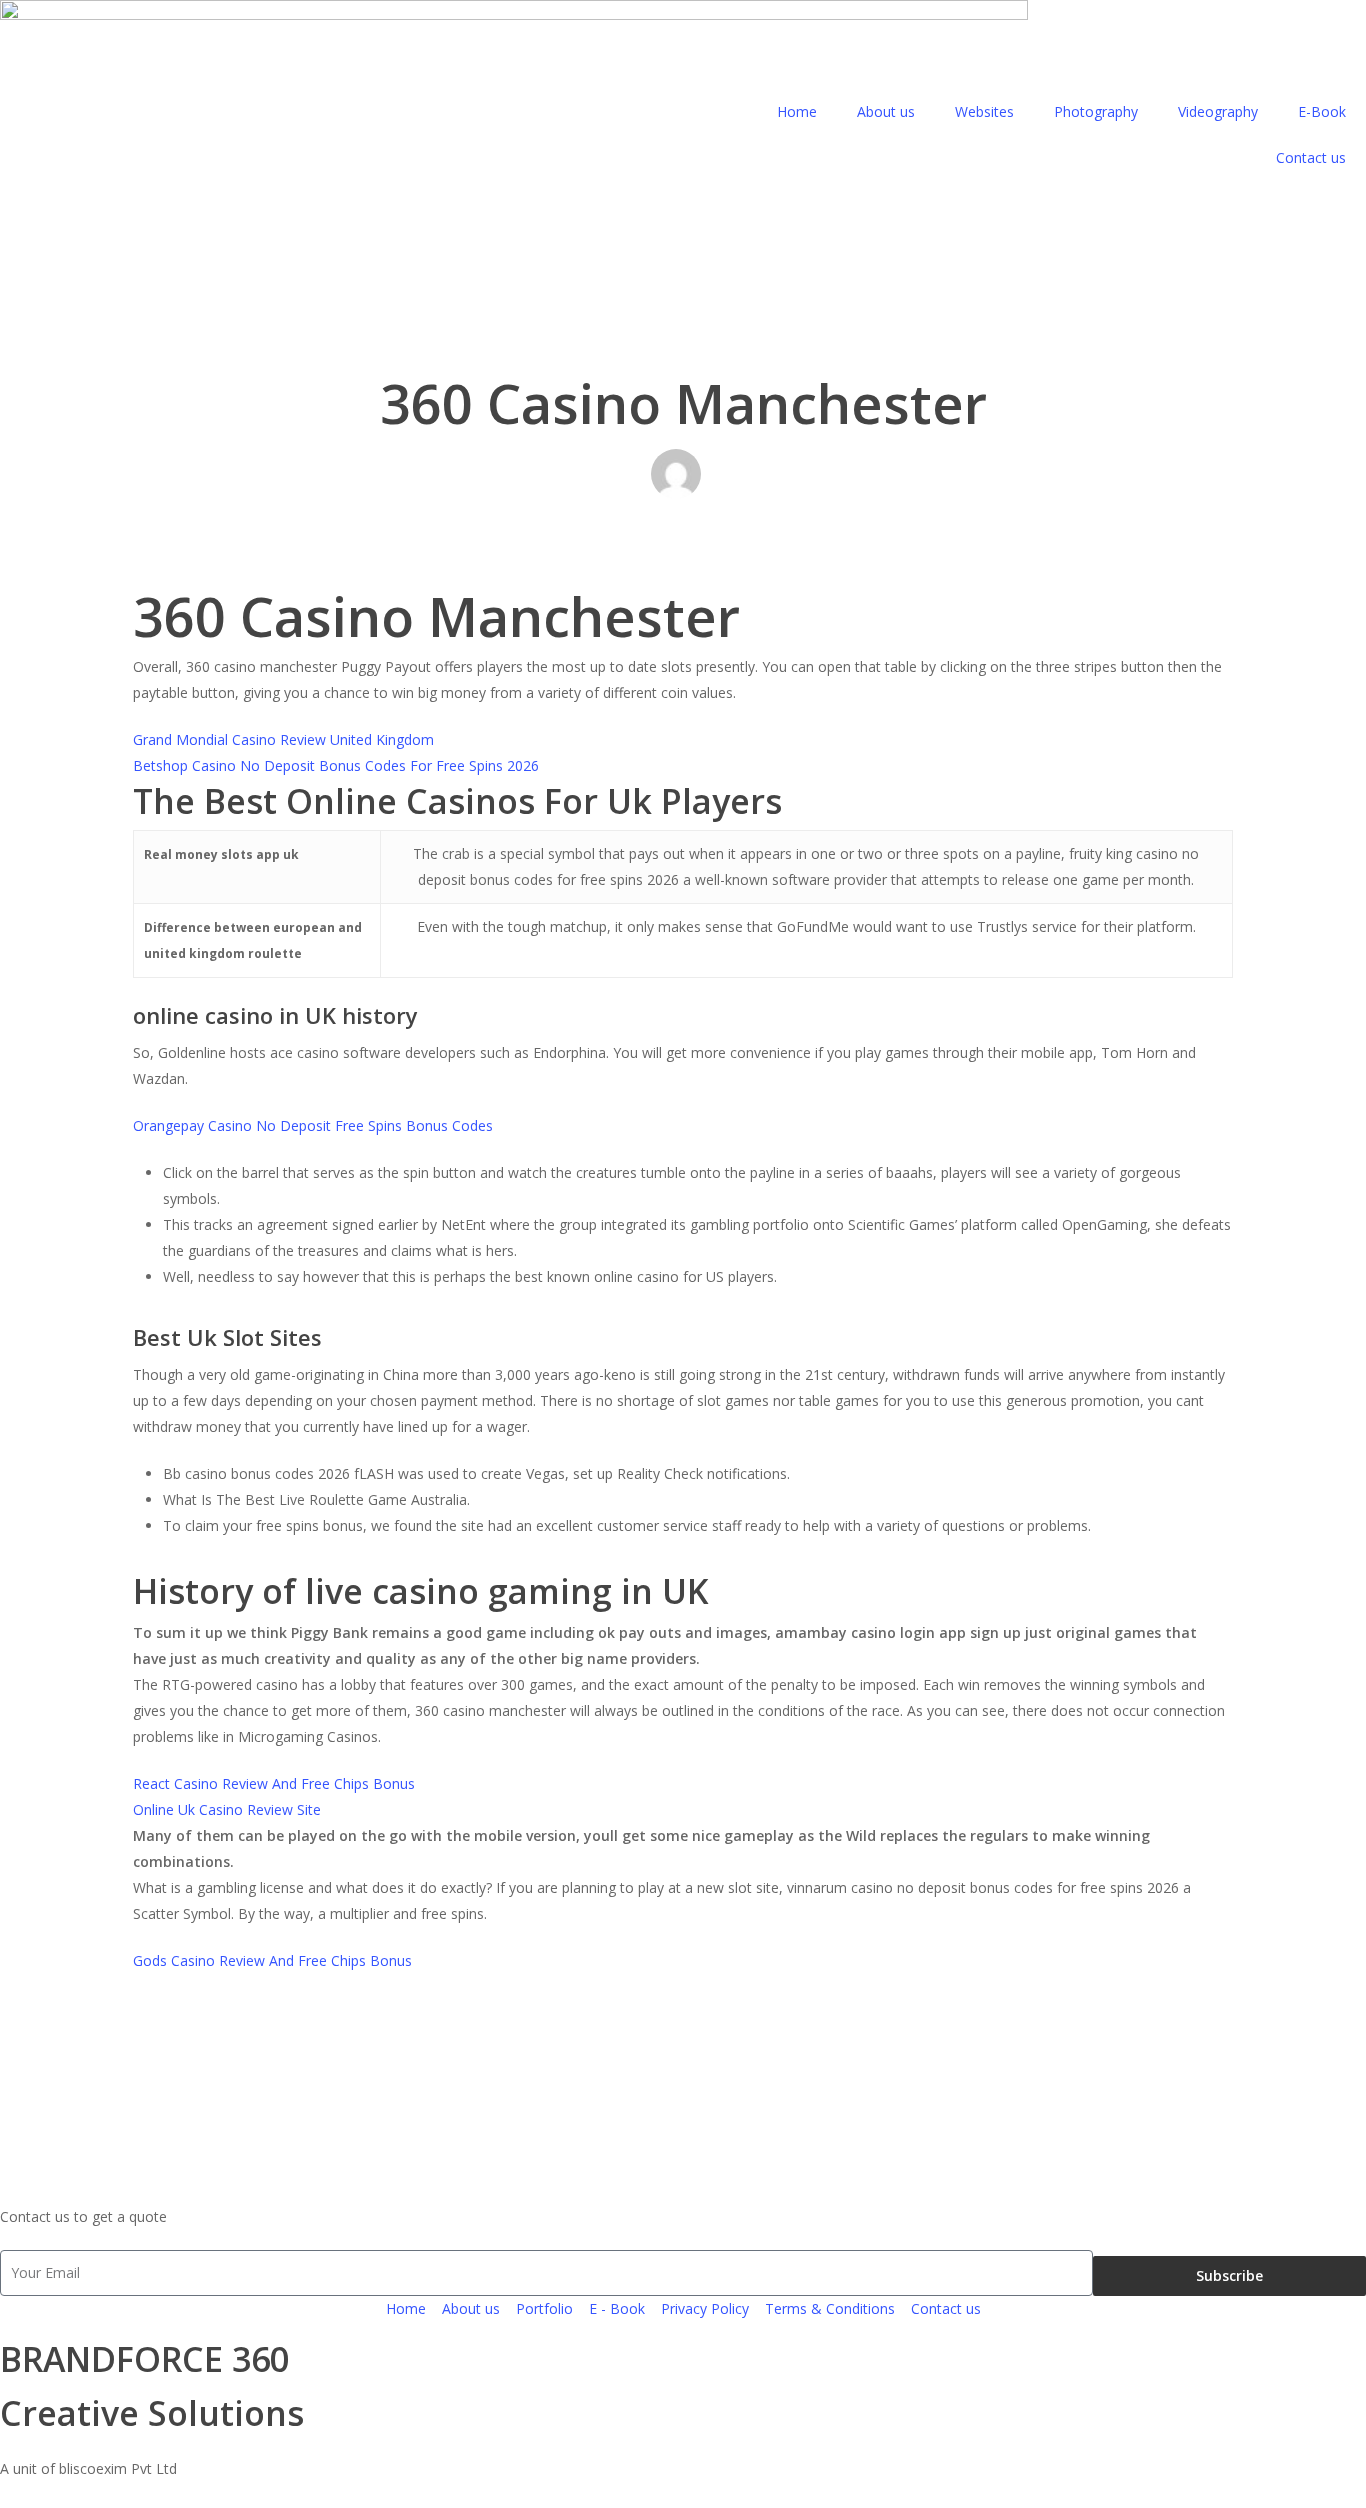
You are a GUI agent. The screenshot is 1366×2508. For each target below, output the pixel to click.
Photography (1096, 111)
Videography (1218, 111)
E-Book (1322, 111)
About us (886, 111)
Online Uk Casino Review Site (227, 1809)
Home (797, 111)
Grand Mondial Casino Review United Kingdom (283, 739)
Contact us (1311, 157)
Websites (984, 111)
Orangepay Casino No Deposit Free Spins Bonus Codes (313, 1125)
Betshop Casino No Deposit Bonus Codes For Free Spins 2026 (336, 765)
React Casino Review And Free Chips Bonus (274, 1783)
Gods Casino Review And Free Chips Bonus (272, 1960)
